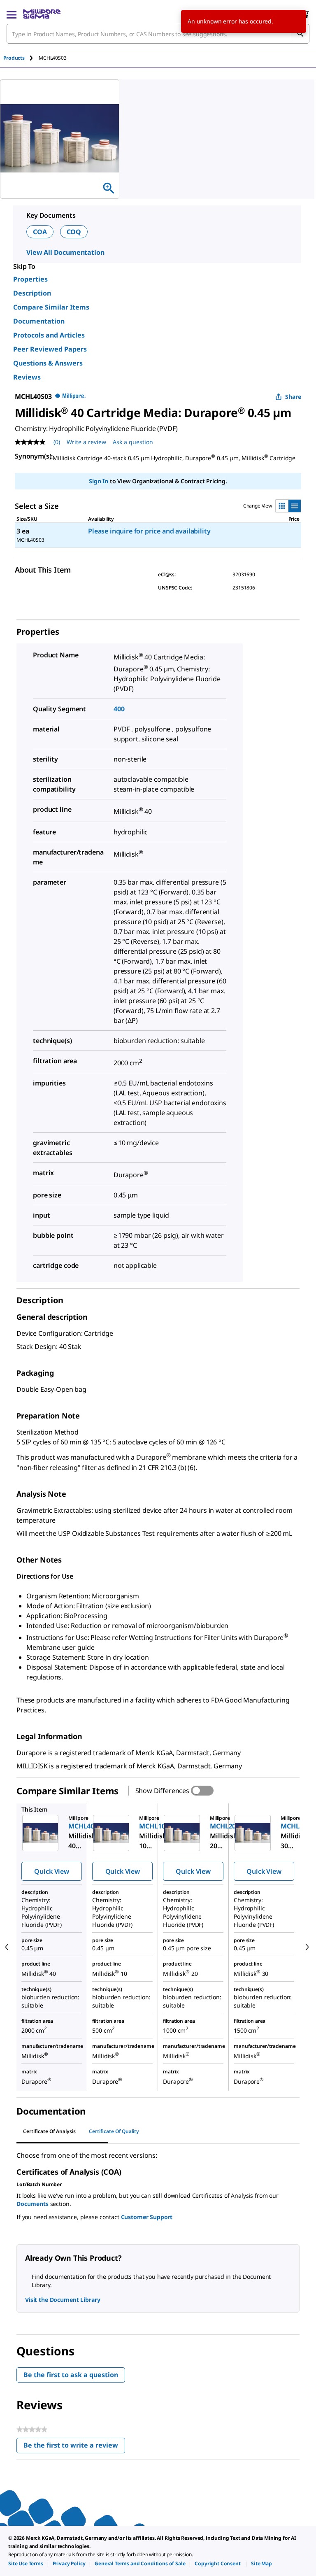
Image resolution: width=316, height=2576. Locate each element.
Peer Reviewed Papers (50, 349)
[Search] (300, 34)
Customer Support (147, 2217)
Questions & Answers (48, 363)
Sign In (99, 481)
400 (119, 709)
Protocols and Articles (49, 335)
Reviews (27, 377)
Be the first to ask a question (71, 2375)
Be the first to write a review (74, 2447)
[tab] (21, 58)
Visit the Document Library (63, 2300)
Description (32, 293)
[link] (26, 2563)
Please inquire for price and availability (149, 531)
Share (293, 397)
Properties (30, 279)
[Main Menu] (12, 14)
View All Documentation (65, 252)
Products (14, 58)
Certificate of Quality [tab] (114, 2131)
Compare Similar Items (51, 307)
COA (40, 232)
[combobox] (158, 34)
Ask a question (133, 442)
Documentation (39, 321)
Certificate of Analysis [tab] (49, 2131)
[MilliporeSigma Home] (42, 14)
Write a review (86, 442)
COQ (74, 232)
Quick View (51, 1871)
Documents (33, 2204)
